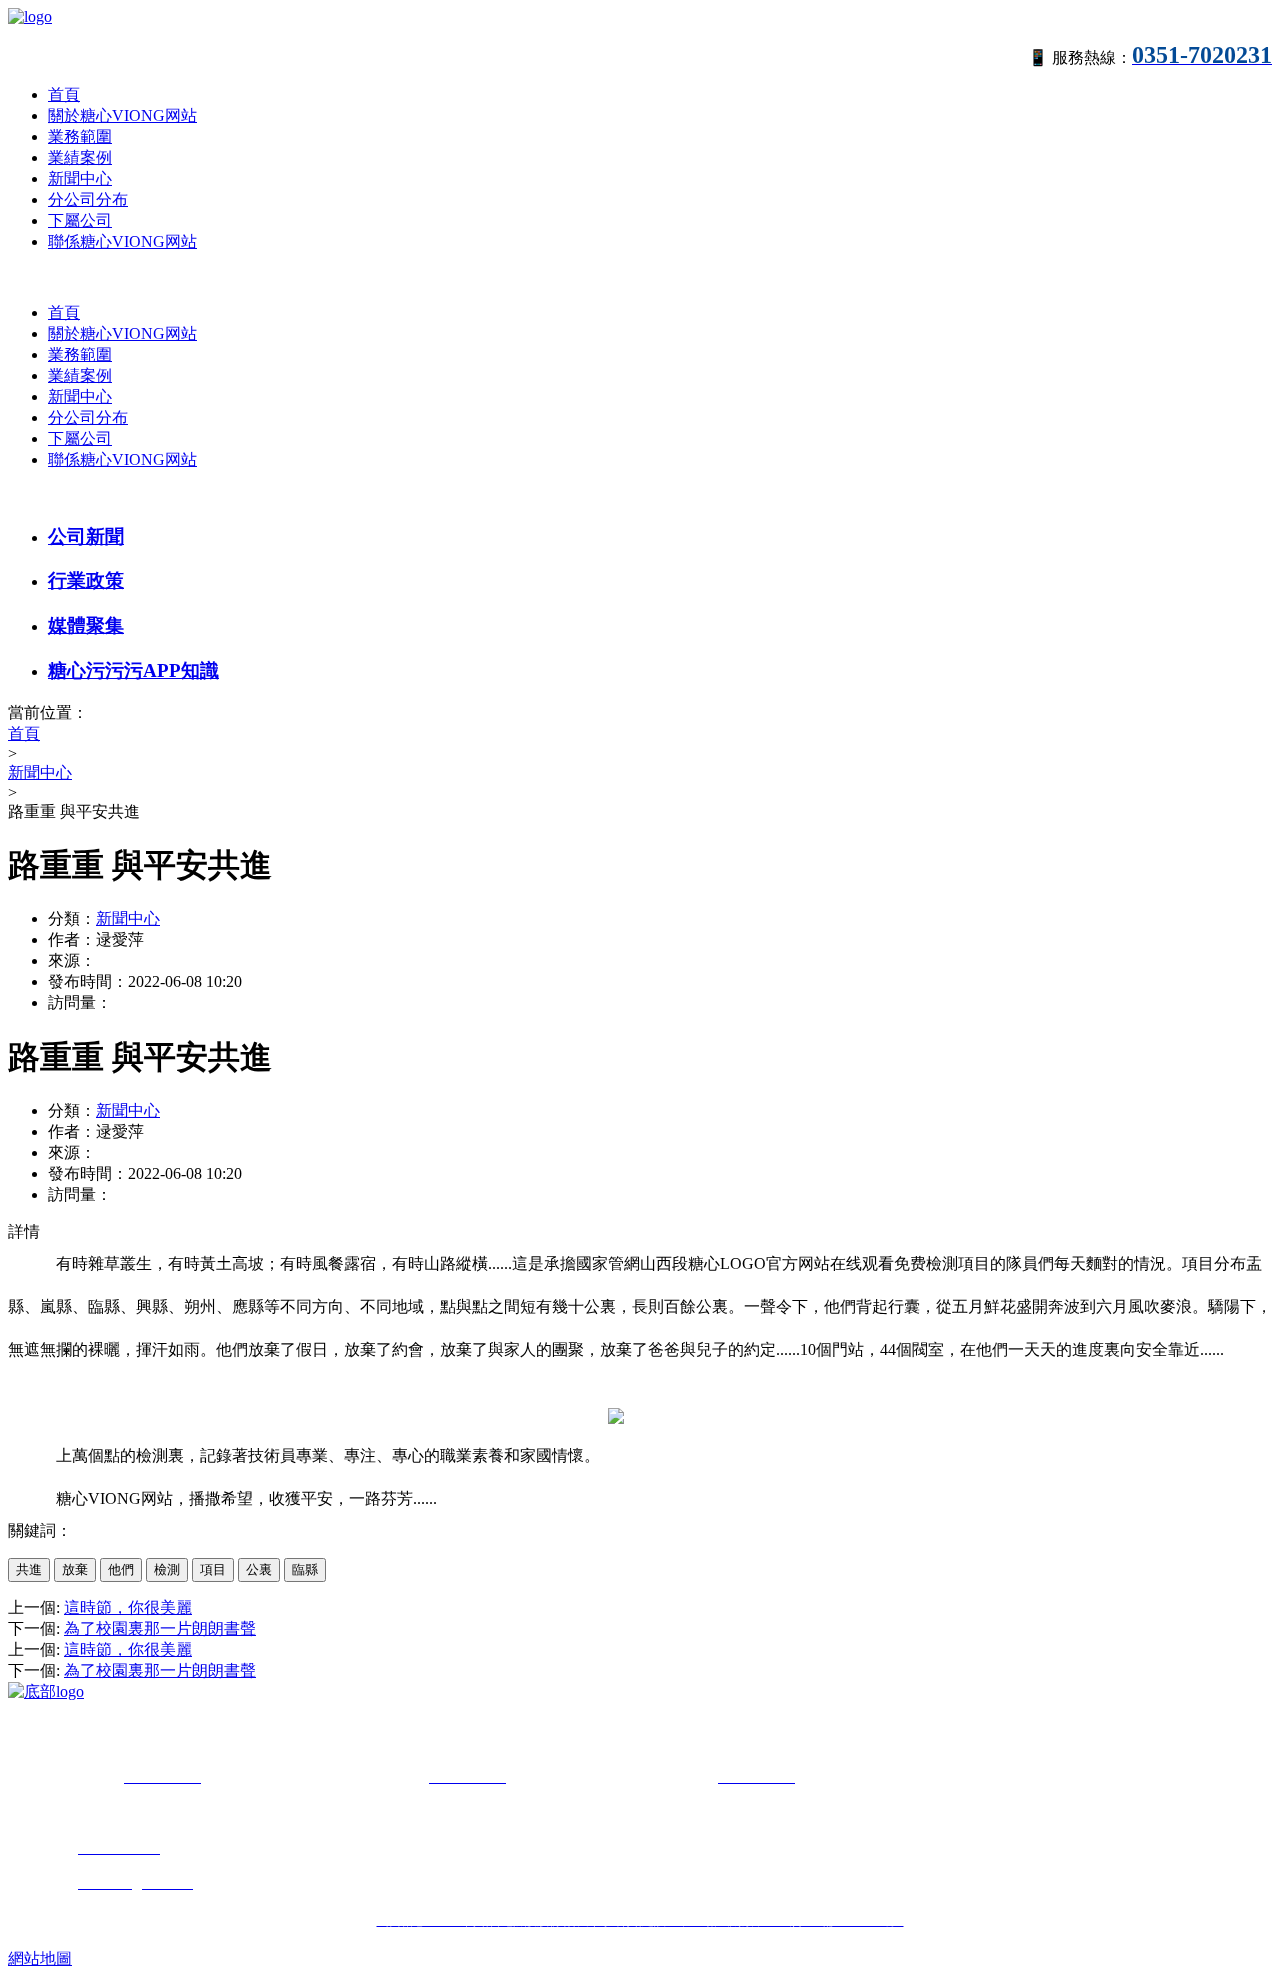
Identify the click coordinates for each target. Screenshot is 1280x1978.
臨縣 (305, 1569)
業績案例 (80, 157)
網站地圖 (40, 1958)
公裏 (259, 1569)
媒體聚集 (86, 625)
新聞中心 (80, 178)
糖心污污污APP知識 (133, 670)
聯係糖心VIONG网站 (122, 241)
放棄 (75, 1569)
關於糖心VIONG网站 (122, 115)
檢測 (167, 1569)
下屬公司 (80, 220)
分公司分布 (88, 199)
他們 (121, 1569)
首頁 (64, 94)
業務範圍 (80, 136)
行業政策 (86, 580)
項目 (213, 1569)
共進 (29, 1569)
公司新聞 (86, 536)
